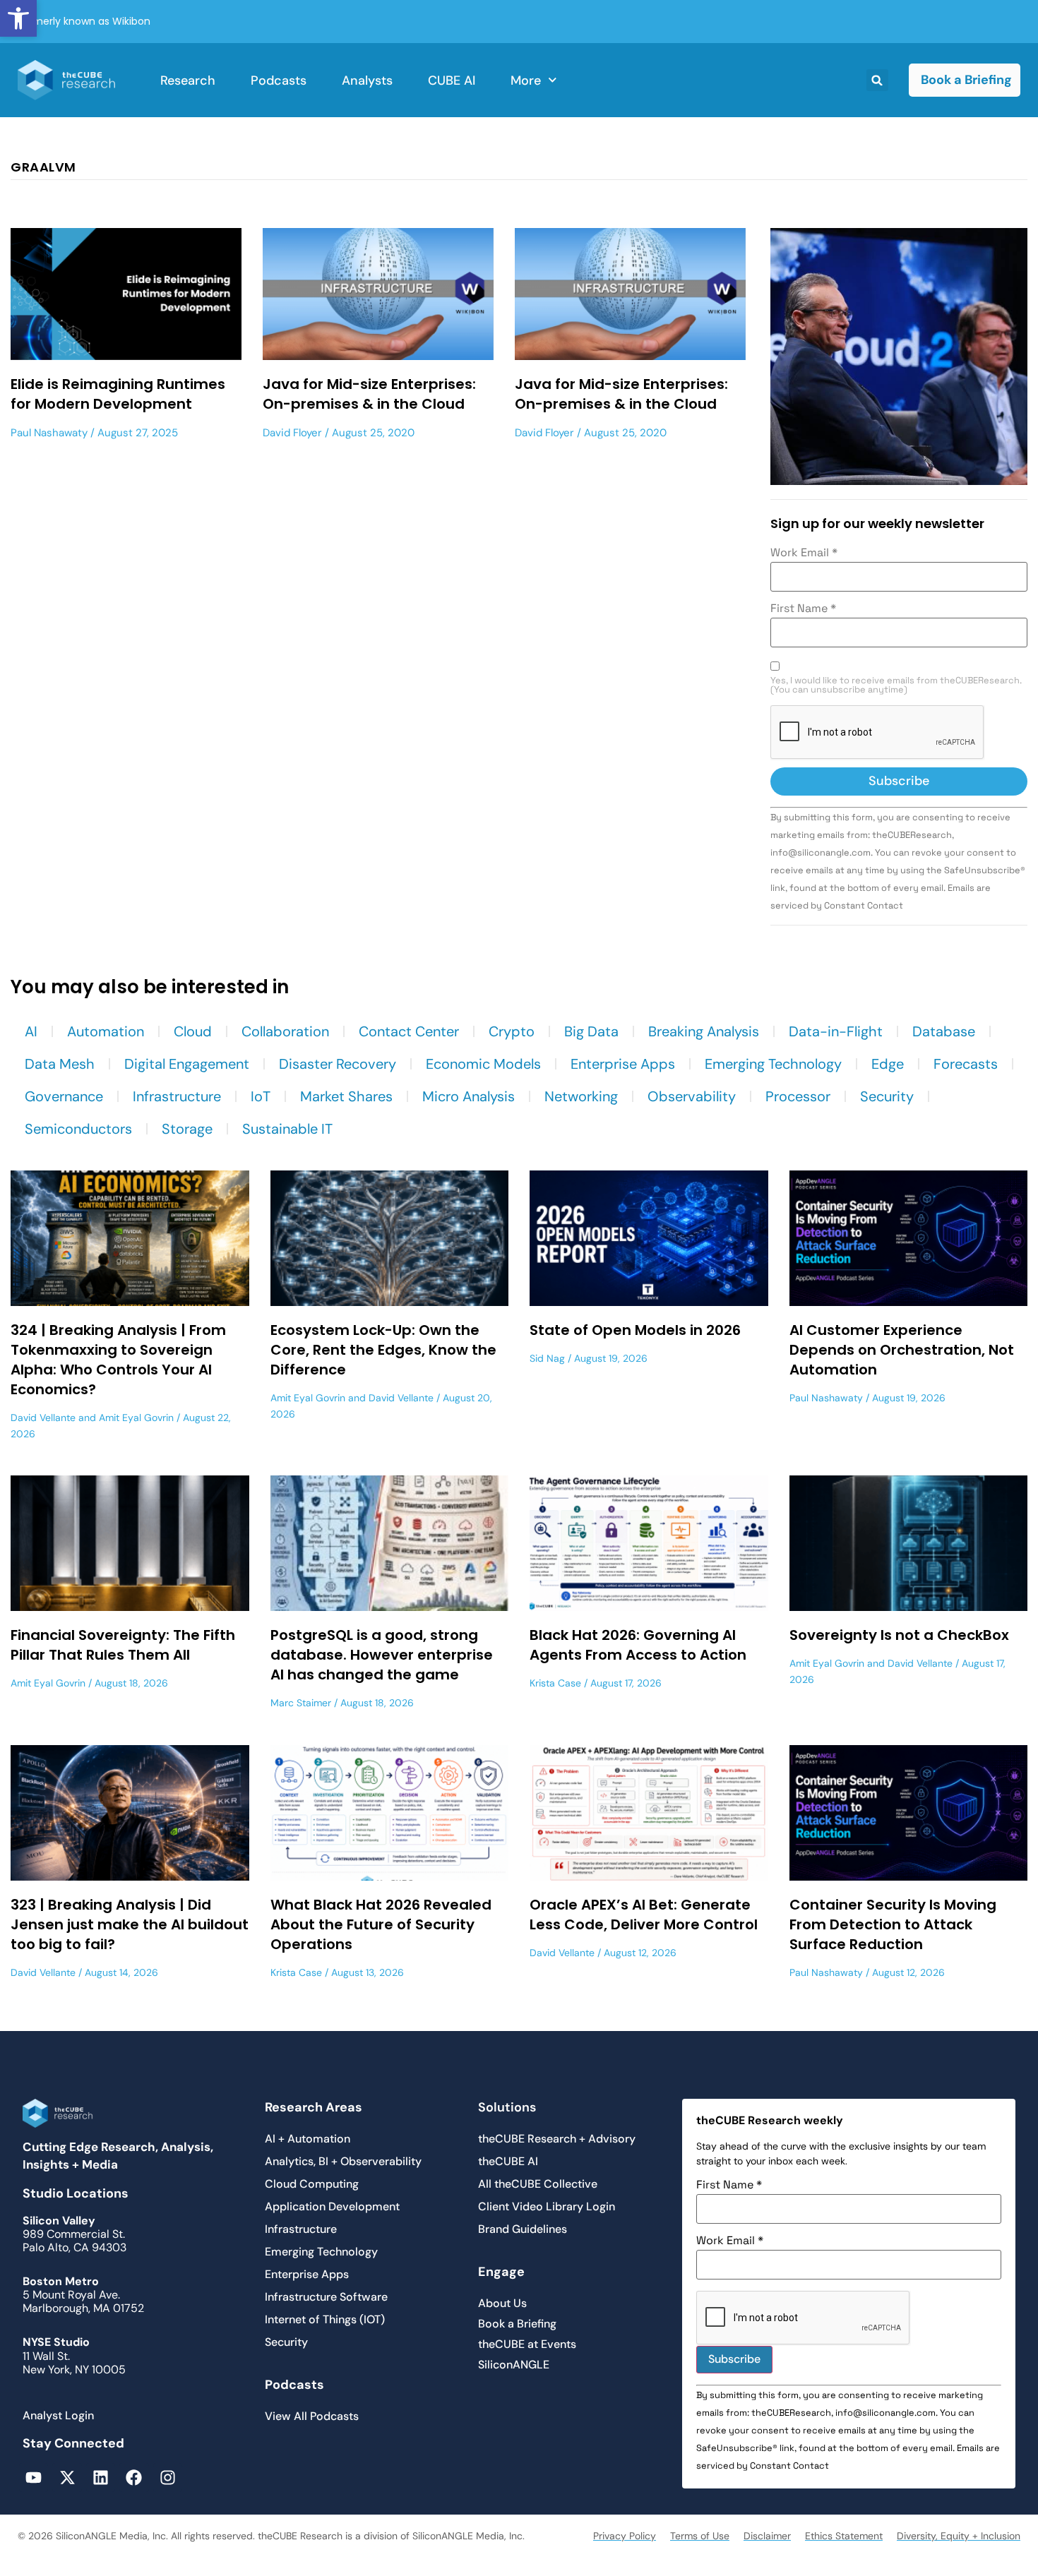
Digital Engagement (187, 1064)
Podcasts (279, 80)
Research (188, 80)
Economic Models (483, 1064)
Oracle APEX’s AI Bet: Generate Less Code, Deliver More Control (644, 1915)
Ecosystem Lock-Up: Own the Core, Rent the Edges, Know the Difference (383, 1350)
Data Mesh (60, 1064)
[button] (18, 18)
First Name (803, 609)
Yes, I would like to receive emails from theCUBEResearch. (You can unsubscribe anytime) (896, 685)
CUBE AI (452, 80)
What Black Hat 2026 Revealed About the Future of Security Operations (381, 1924)
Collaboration (285, 1031)
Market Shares (346, 1096)
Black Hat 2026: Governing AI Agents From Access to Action (638, 1645)
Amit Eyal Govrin (136, 1418)
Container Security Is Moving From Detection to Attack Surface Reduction (893, 1924)
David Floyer (292, 433)
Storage (187, 1129)
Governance (64, 1096)
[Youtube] (34, 2478)
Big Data (591, 1031)
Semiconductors (78, 1129)
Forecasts (966, 1064)
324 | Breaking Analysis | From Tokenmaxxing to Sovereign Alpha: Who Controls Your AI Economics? (118, 1360)
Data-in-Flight (836, 1031)
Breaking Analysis (704, 1031)
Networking (581, 1096)
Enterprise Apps (623, 1064)
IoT (261, 1096)
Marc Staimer (301, 1703)
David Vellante (43, 1418)
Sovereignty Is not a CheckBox (899, 1635)
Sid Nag (547, 1358)
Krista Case (555, 1683)
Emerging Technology (773, 1064)
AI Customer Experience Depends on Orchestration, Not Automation (902, 1350)
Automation (106, 1031)
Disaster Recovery (338, 1064)
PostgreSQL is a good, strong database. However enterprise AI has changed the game (382, 1655)
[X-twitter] (67, 2478)
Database (944, 1031)
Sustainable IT (287, 1129)
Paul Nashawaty (49, 433)
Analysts (367, 80)
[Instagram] (168, 2478)
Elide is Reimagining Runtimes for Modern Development (118, 394)
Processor (798, 1096)
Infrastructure (177, 1096)
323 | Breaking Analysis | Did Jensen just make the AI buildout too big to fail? (130, 1924)
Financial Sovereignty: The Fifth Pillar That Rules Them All (123, 1645)
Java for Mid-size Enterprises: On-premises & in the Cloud (369, 394)
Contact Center (409, 1031)
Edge (888, 1064)
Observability (692, 1096)
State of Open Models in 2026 (635, 1330)
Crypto (512, 1031)
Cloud (193, 1031)
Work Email (804, 553)
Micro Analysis (469, 1096)
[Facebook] (134, 2478)
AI (31, 1031)
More (526, 80)
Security (887, 1096)
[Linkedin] (101, 2478)
